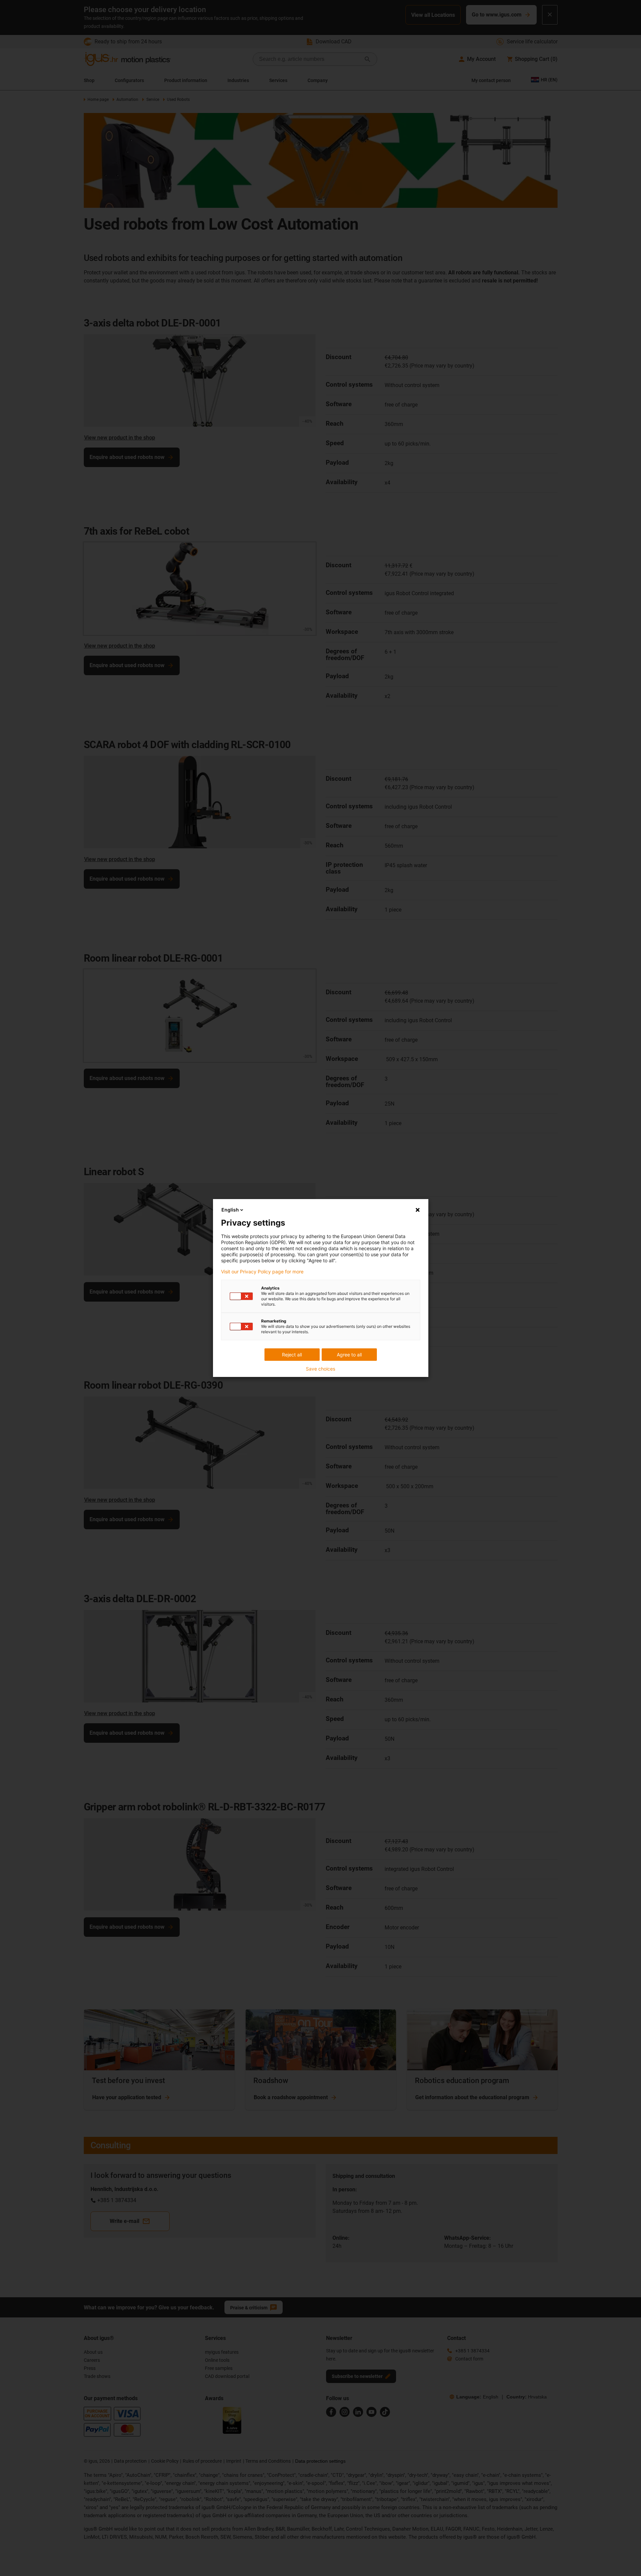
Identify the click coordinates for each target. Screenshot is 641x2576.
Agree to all (349, 1355)
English (230, 1210)
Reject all (292, 1355)
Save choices (320, 1369)
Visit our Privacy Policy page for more (262, 1272)
